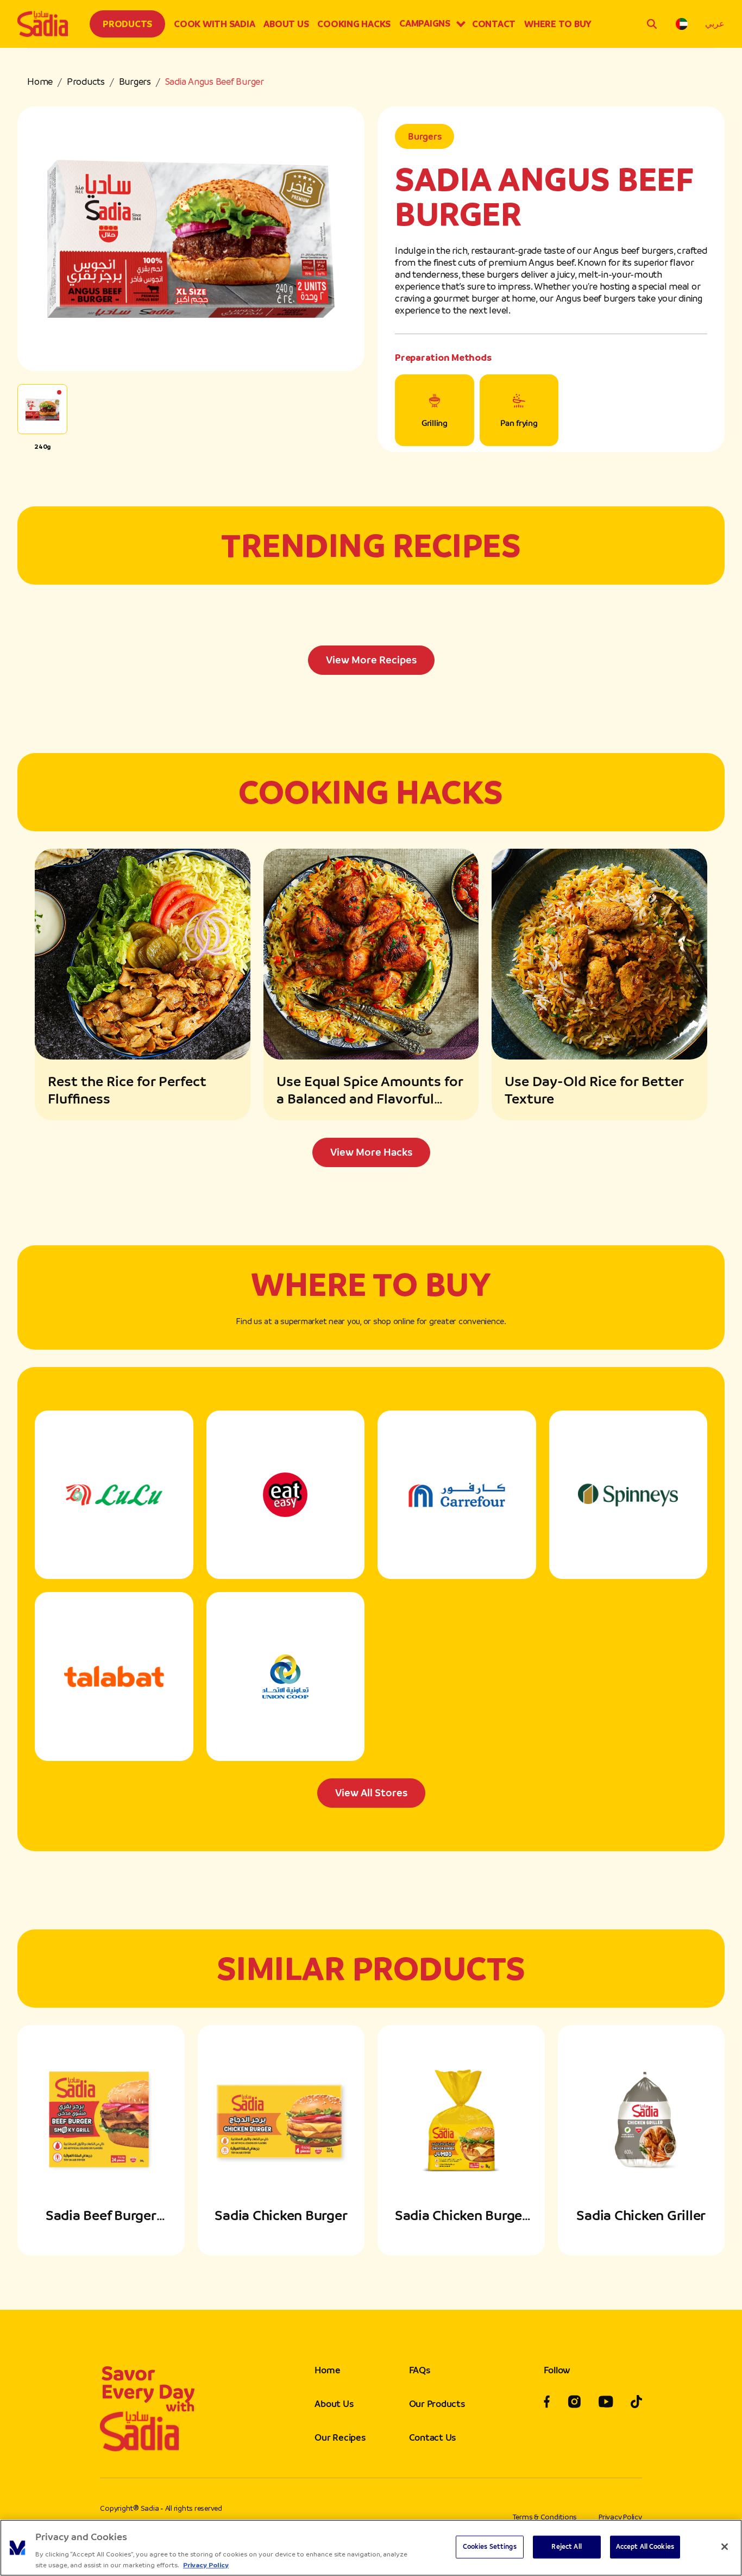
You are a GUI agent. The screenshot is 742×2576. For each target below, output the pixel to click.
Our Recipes (340, 2437)
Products (127, 24)
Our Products (437, 2404)
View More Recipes (371, 660)
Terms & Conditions (545, 2517)
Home (40, 82)
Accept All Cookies (645, 2547)
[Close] (725, 2547)
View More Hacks (371, 1152)
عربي (715, 24)
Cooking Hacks (354, 24)
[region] (371, 2548)
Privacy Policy (620, 2517)
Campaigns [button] (425, 23)
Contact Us (433, 2437)
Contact (494, 24)
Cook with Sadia (214, 24)
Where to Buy (558, 24)
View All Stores (371, 1793)
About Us (286, 24)
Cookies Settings (490, 2547)
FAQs (420, 2370)
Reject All (566, 2547)
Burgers (135, 82)
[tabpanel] (371, 638)
